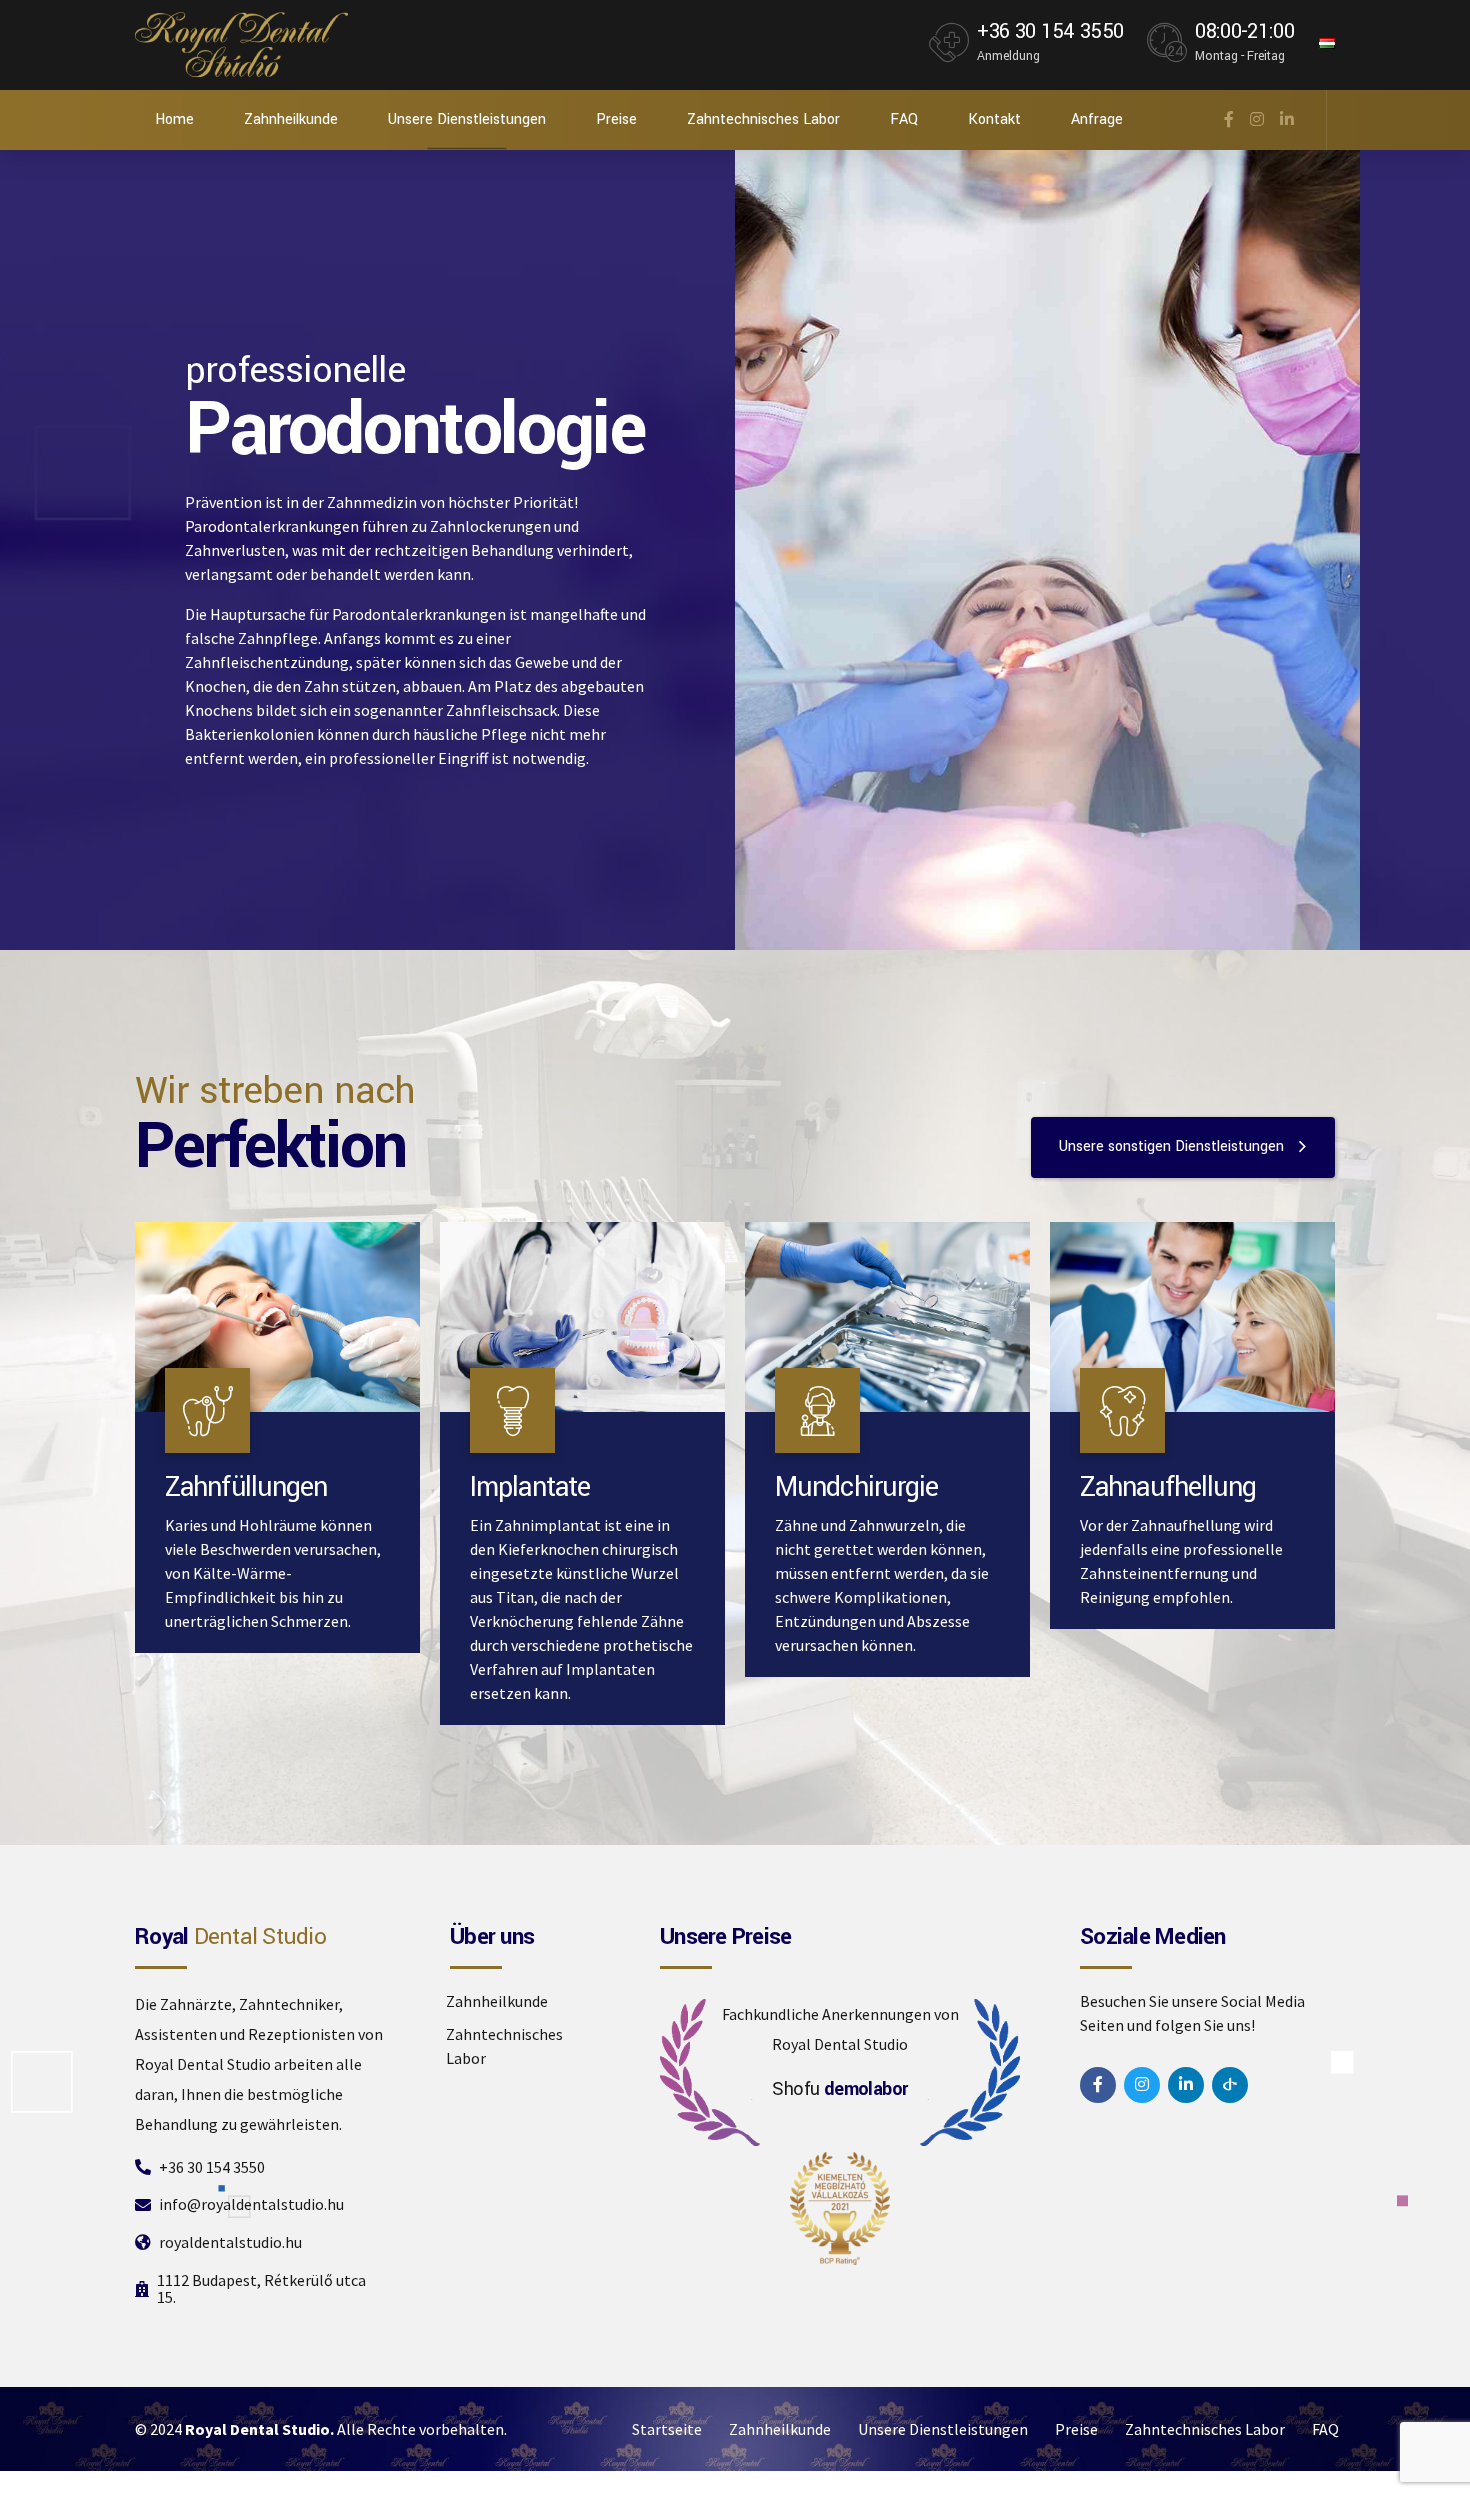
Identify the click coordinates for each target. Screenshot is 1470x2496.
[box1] (1192, 1317)
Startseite (667, 2429)
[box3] (887, 1317)
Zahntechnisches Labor (763, 119)
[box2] (277, 1317)
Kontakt (994, 119)
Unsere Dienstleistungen (467, 119)
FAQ (904, 119)
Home (174, 119)
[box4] (582, 1317)
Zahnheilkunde (291, 119)
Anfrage (1097, 119)
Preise (616, 119)
